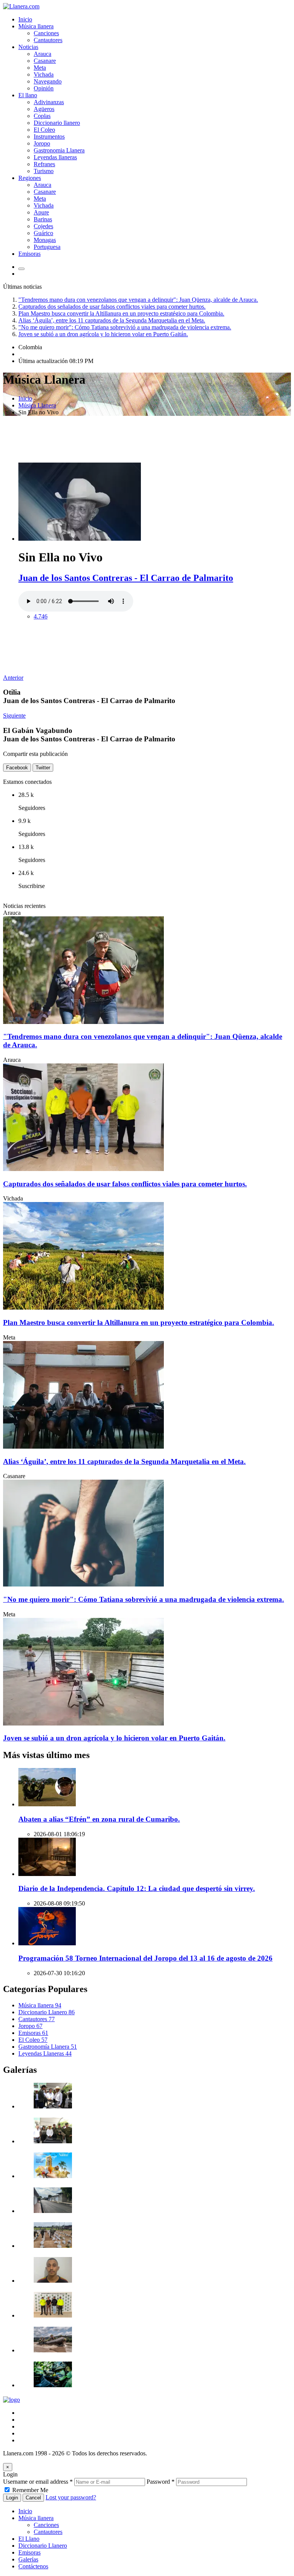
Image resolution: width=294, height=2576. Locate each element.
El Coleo (44, 130)
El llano (28, 95)
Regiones (30, 178)
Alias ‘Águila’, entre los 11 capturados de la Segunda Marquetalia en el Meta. (112, 320)
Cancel (33, 2498)
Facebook (17, 768)
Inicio (25, 19)
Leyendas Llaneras (45, 2053)
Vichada (44, 74)
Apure (41, 212)
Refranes (44, 164)
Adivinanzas (49, 102)
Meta (40, 68)
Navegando (48, 81)
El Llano (29, 2539)
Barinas (43, 219)
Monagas (45, 240)
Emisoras (29, 254)
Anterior (13, 678)
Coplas (42, 116)
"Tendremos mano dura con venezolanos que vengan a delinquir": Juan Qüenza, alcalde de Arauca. (138, 300)
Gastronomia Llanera (59, 150)
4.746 (41, 616)
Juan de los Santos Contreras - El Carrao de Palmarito (126, 578)
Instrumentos (49, 137)
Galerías (28, 2559)
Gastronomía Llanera (48, 2047)
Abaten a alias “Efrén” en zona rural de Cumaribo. (99, 1819)
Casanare (45, 61)
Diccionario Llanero (47, 2012)
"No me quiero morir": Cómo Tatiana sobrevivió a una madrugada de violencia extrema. (125, 327)
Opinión (44, 88)
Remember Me (30, 2490)
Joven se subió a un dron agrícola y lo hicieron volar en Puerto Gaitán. (103, 334)
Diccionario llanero (57, 123)
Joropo (42, 143)
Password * (161, 2482)
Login (12, 2498)
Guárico (43, 233)
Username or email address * (38, 2482)
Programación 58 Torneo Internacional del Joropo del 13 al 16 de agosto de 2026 (145, 1958)
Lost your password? (71, 2497)
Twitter (43, 768)
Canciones (46, 33)
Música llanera (36, 26)
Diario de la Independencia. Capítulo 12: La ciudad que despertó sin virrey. (137, 1888)
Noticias (28, 47)
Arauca (42, 54)
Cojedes (43, 226)
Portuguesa (47, 247)
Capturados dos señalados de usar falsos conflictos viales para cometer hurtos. (112, 307)
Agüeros (44, 109)
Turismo (44, 171)
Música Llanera (37, 405)
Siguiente (14, 716)
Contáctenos (33, 2566)
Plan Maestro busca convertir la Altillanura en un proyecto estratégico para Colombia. (121, 313)
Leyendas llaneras (55, 157)
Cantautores (48, 40)
